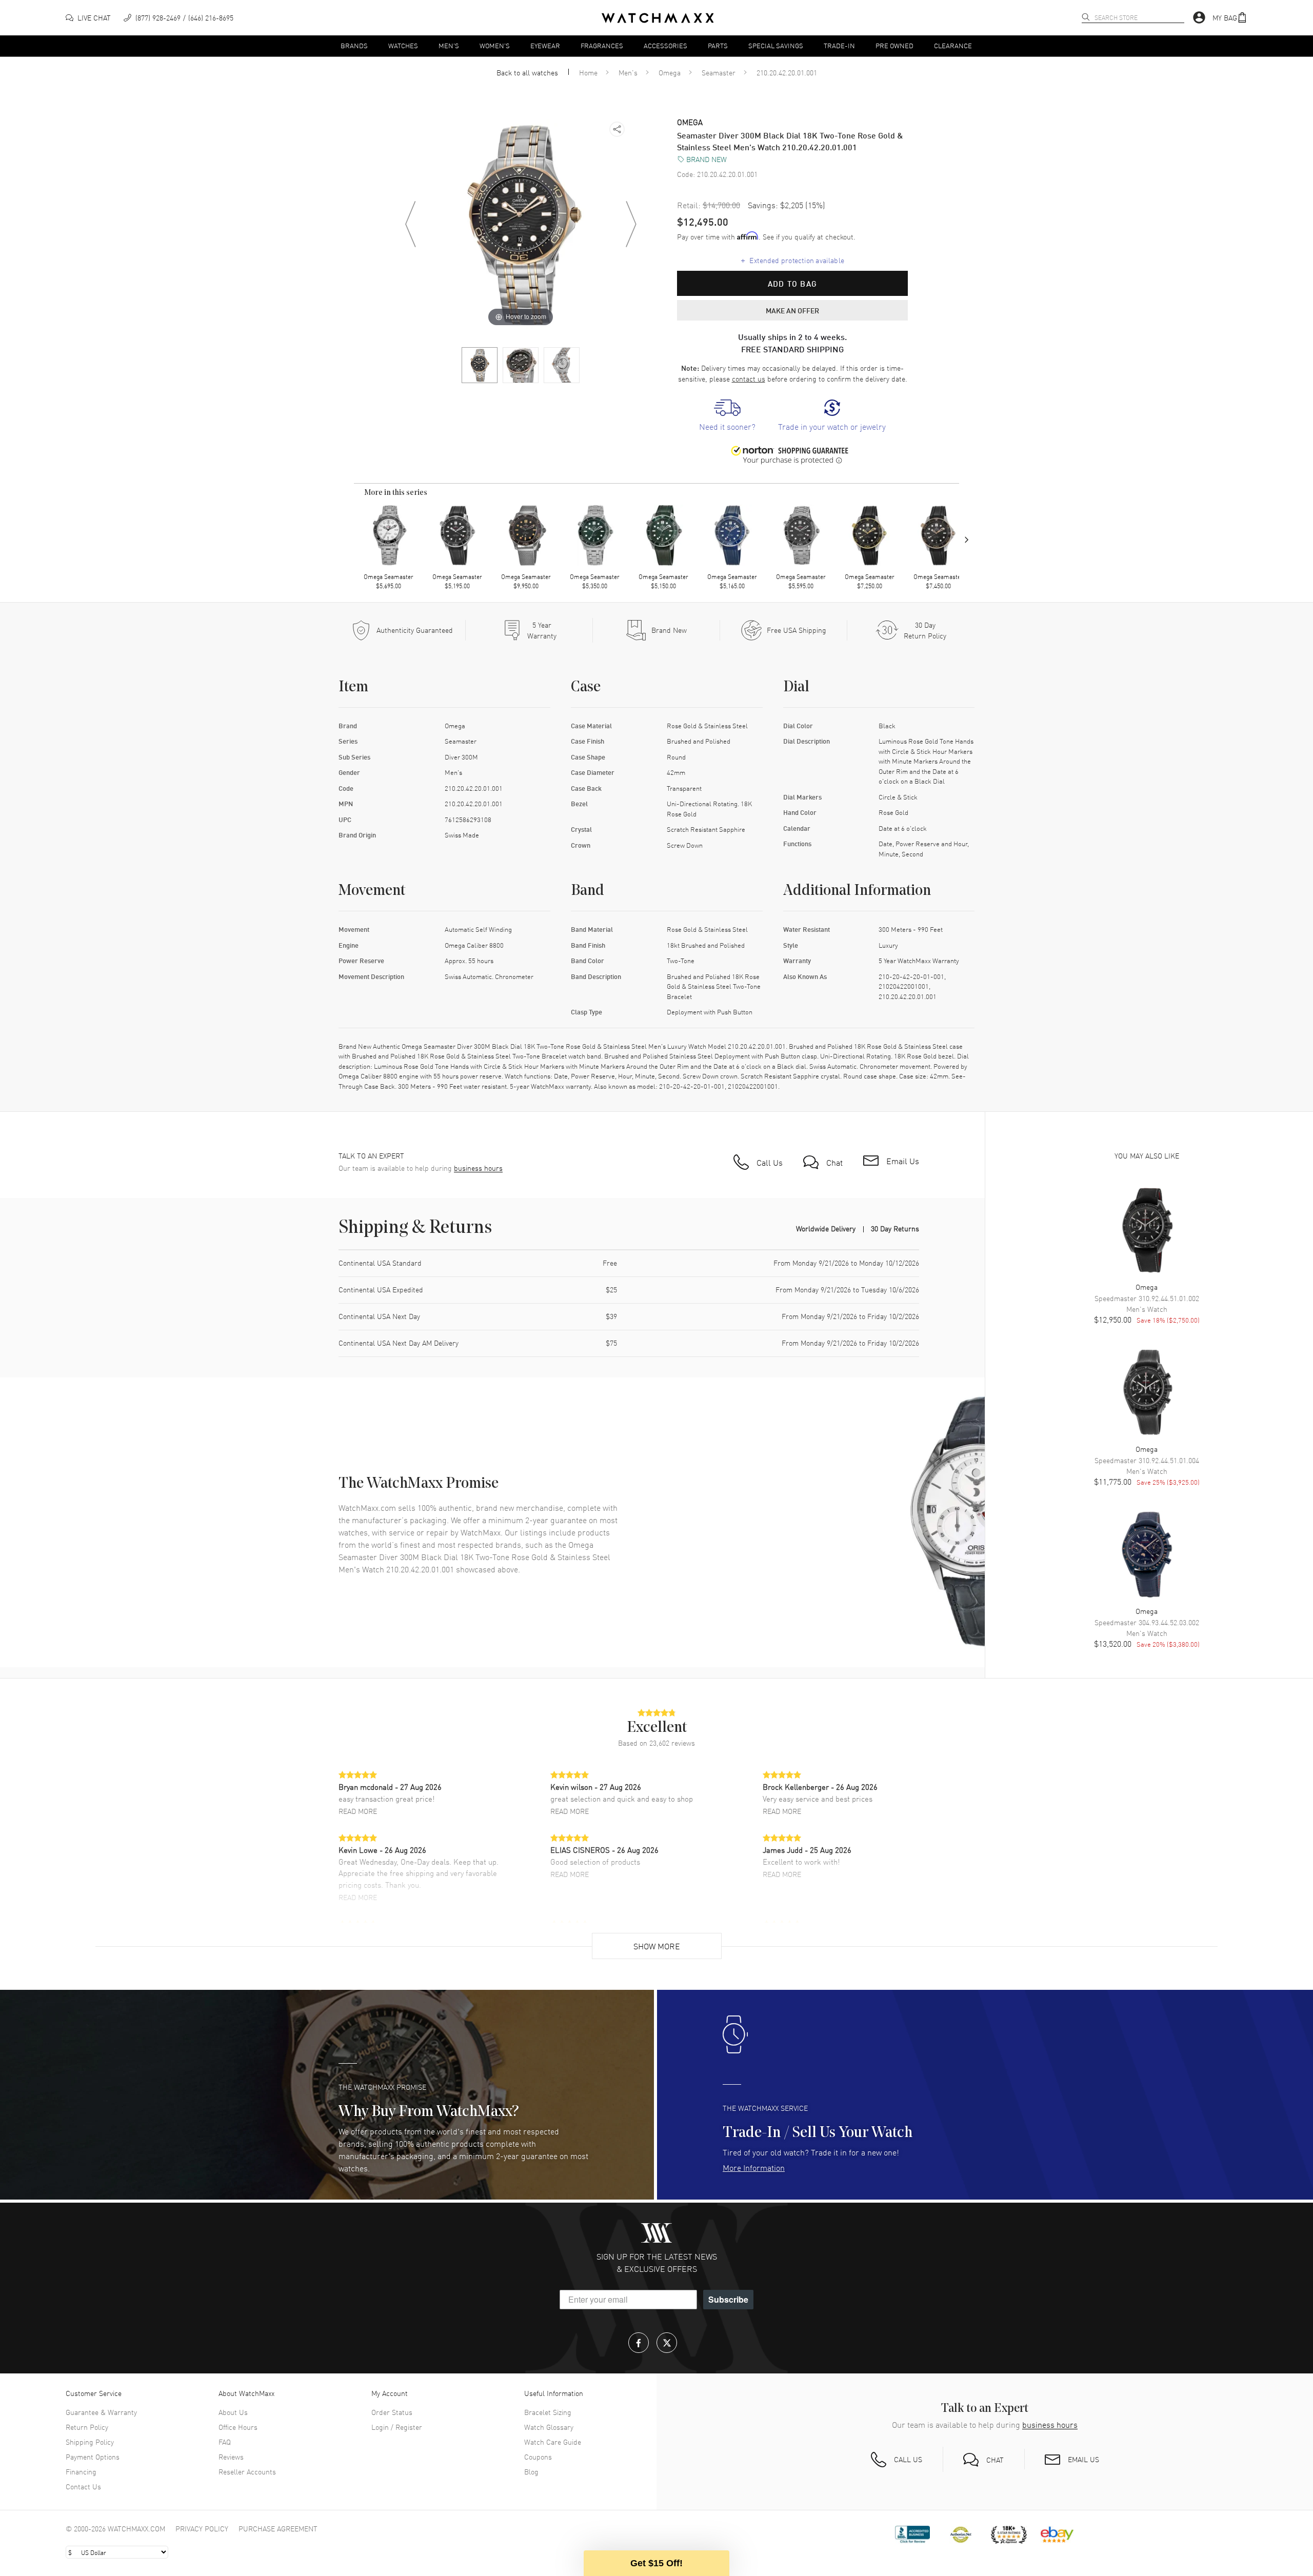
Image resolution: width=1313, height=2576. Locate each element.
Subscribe (728, 2299)
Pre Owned (894, 45)
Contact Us (83, 2486)
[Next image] (631, 224)
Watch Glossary (549, 2427)
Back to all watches (527, 72)
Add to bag (792, 284)
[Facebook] (639, 2343)
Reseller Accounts (247, 2471)
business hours (478, 1168)
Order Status (392, 2412)
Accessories (665, 45)
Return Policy (87, 2427)
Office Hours (238, 2427)
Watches (403, 45)
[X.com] (667, 2343)
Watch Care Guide (553, 2442)
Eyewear (545, 45)
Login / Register (397, 2427)
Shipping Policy (90, 2442)
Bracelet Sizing (548, 2412)
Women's (495, 45)
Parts (718, 45)
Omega (670, 72)
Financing (81, 2471)
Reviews (231, 2457)
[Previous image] (410, 224)
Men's (449, 45)
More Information (754, 2167)
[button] (1230, 18)
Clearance (953, 45)
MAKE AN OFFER (792, 310)
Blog (531, 2471)
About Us (233, 2412)
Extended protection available (793, 260)
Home (588, 72)
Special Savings (776, 45)
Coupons (538, 2457)
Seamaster (719, 72)
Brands (354, 45)
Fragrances (602, 45)
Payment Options (93, 2457)
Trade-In (839, 45)
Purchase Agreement (278, 2528)
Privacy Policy (202, 2528)
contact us (749, 378)
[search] (1086, 17)
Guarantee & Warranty (101, 2412)
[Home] (658, 18)
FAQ (225, 2442)
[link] (727, 416)
